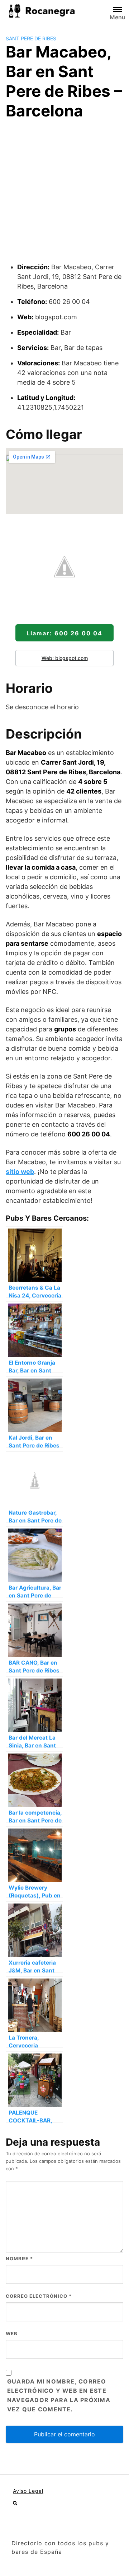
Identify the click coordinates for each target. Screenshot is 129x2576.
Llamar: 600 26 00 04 (64, 633)
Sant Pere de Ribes (31, 38)
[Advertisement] (64, 194)
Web (12, 2334)
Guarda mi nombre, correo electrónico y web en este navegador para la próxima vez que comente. (59, 2395)
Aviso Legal (28, 2491)
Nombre (19, 2259)
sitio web (20, 1172)
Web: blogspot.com (65, 658)
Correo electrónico (39, 2296)
